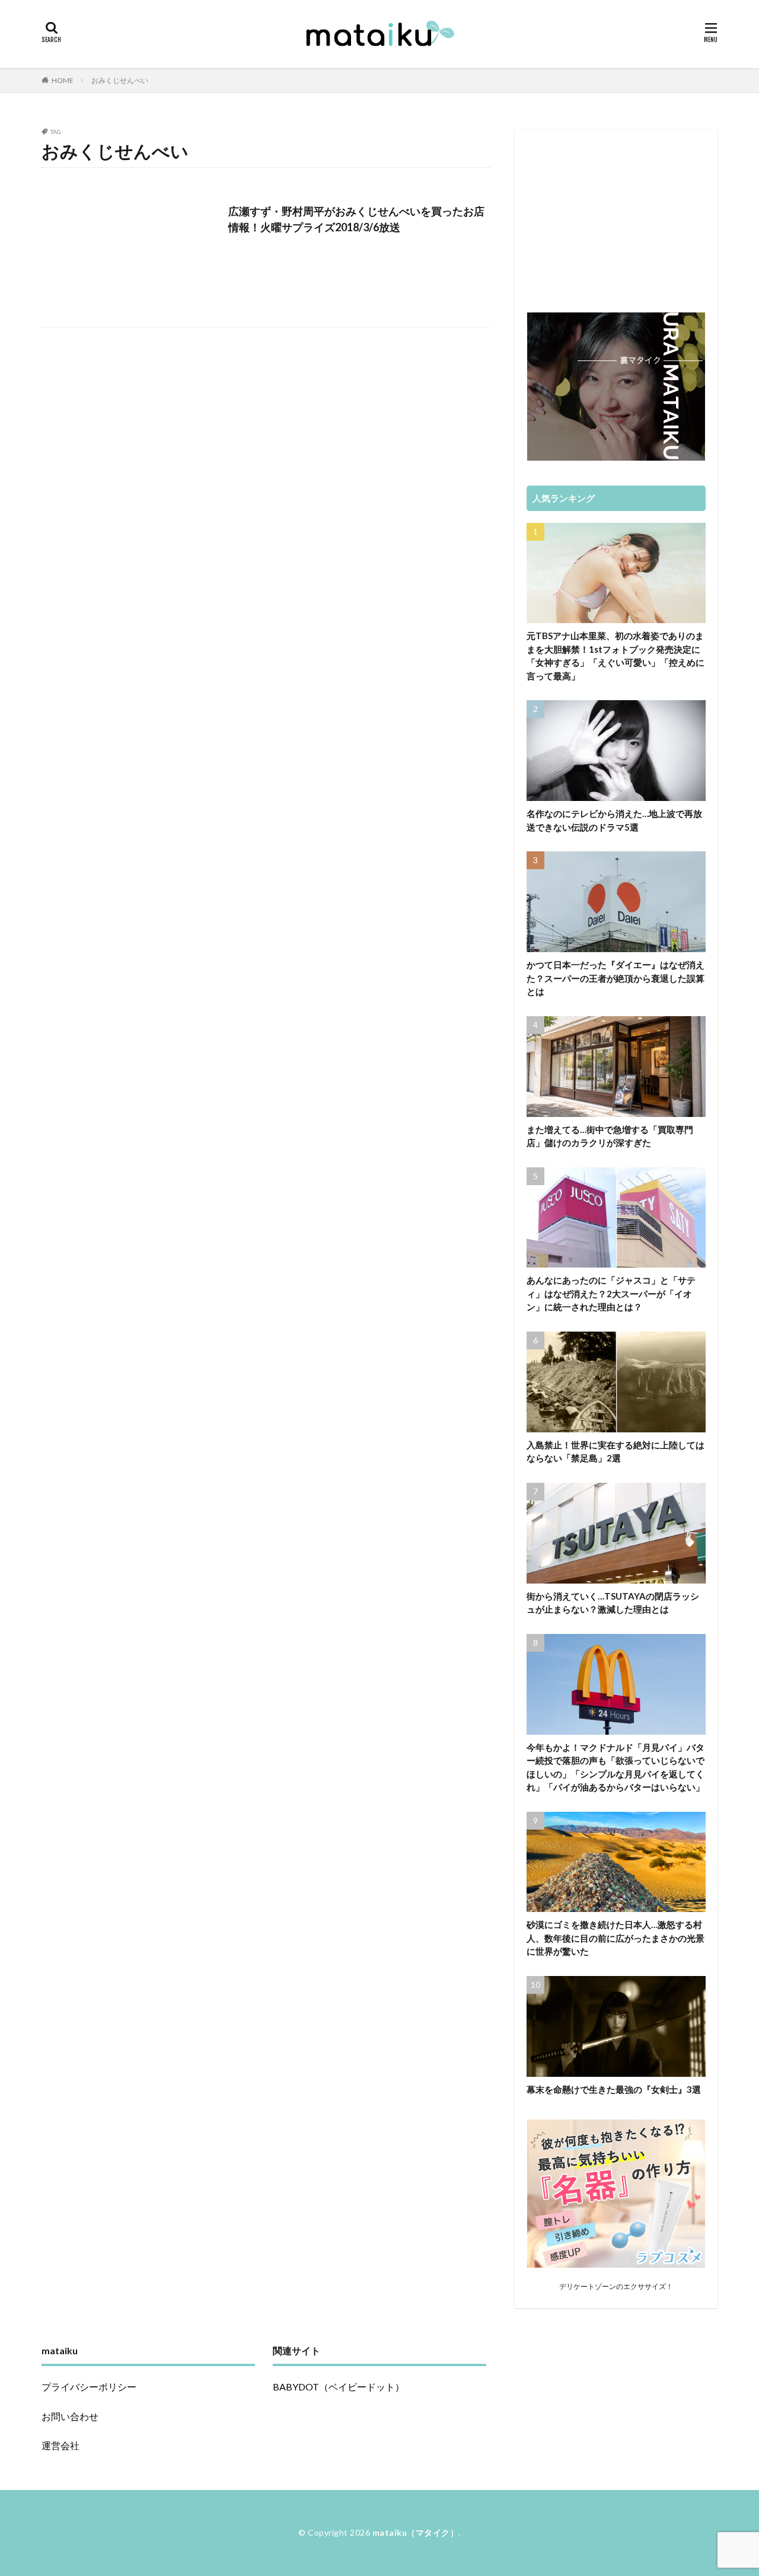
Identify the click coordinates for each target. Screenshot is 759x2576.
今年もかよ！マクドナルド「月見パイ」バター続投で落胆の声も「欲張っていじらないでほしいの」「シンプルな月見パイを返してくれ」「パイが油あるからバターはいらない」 (616, 1767)
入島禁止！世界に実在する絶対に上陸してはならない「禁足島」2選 (616, 1452)
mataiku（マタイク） (416, 2532)
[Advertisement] (616, 215)
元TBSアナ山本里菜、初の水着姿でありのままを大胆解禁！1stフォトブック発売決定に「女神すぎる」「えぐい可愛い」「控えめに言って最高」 (616, 656)
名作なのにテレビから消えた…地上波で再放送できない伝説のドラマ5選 (614, 820)
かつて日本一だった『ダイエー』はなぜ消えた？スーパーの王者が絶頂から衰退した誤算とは (616, 978)
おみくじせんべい (120, 80)
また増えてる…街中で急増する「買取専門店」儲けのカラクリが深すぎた (610, 1136)
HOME (63, 80)
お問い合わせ (70, 2416)
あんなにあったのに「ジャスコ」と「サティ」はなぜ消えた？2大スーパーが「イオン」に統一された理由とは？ (611, 1293)
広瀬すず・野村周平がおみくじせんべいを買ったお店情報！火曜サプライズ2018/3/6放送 (356, 219)
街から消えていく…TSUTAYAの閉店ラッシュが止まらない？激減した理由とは (613, 1603)
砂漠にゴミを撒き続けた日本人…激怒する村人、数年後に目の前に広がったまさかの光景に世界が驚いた (616, 1938)
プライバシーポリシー (89, 2387)
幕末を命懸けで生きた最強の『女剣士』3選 (614, 2089)
